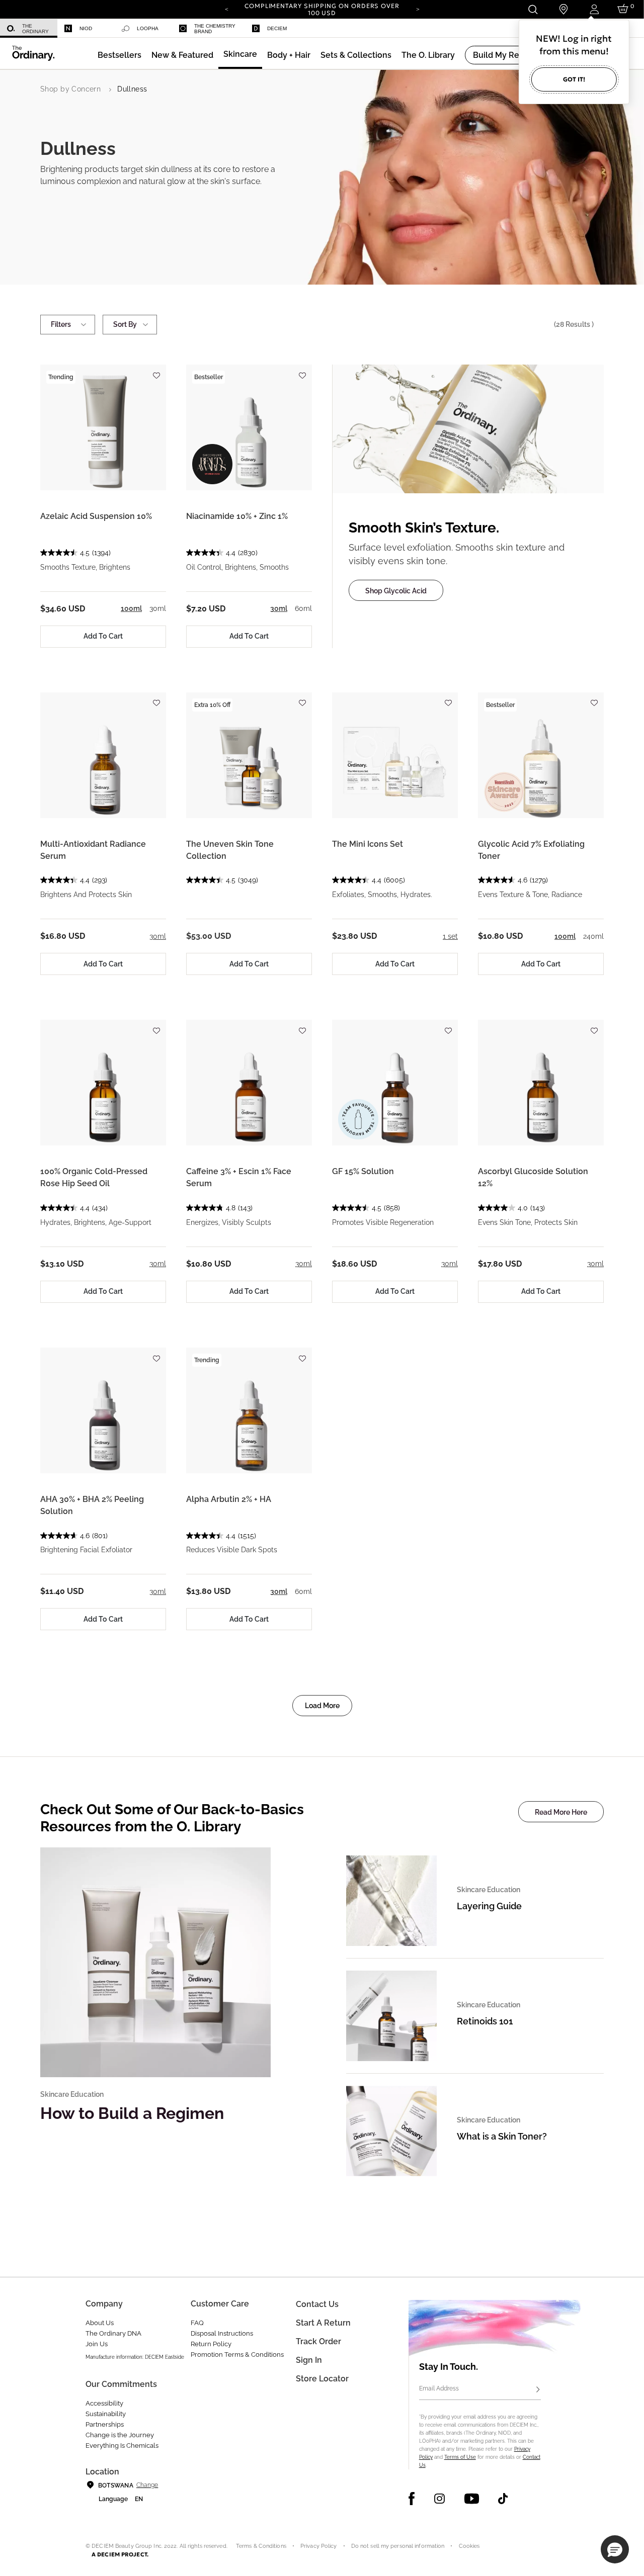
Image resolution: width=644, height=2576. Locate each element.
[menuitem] (29, 28)
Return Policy (211, 2344)
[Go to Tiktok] (503, 2499)
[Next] (418, 9)
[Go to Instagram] (439, 2499)
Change (147, 2485)
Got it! (574, 79)
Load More (322, 1706)
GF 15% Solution (363, 1171)
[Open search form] (533, 9)
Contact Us (317, 2304)
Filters (61, 324)
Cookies (469, 2546)
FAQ (197, 2323)
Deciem (277, 28)
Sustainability (106, 2414)
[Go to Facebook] (412, 2499)
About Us (100, 2323)
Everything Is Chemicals (122, 2446)
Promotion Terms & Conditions (237, 2355)
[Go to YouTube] (471, 2499)
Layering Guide (489, 1906)
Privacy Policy (319, 2546)
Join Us (97, 2344)
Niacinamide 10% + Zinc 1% (237, 516)
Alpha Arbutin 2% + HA (229, 1499)
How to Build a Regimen (132, 2113)
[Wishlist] (156, 371)
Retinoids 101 (485, 2021)
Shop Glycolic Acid (396, 591)
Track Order (318, 2341)
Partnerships (105, 2424)
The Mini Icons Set (368, 844)
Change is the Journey (120, 2435)
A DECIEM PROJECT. (120, 2554)
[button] (182, 55)
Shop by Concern (70, 89)
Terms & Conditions (261, 2546)
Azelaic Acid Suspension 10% (96, 516)
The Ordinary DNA (113, 2333)
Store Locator (322, 2379)
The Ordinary (35, 29)
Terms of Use (460, 2457)
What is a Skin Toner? (502, 2136)
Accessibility (104, 2403)
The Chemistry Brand (215, 29)
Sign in (309, 2360)
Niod (86, 28)
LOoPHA (148, 28)
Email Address (439, 2388)
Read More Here (561, 1812)
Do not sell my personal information (398, 2546)
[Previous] (226, 9)
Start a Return (323, 2323)
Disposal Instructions (222, 2333)
